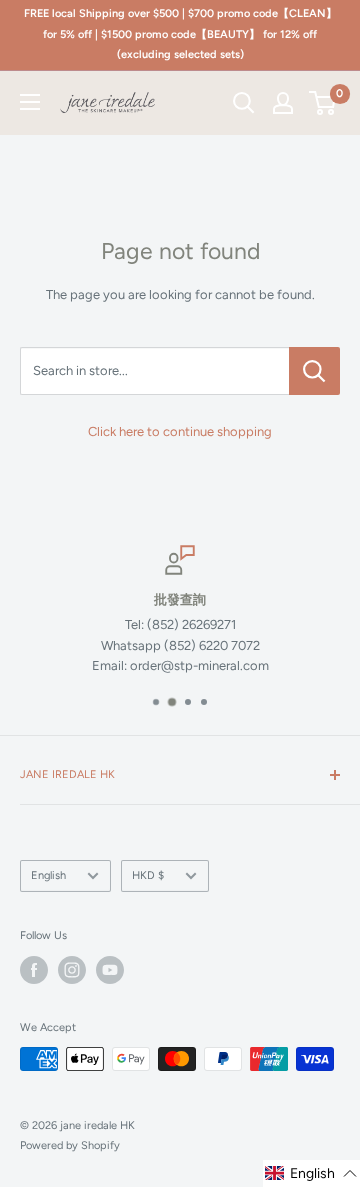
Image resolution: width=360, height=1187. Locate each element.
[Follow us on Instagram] (72, 970)
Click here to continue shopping (180, 431)
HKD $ (148, 875)
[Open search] (244, 103)
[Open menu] (30, 102)
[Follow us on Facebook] (34, 970)
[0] (323, 103)
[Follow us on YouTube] (110, 970)
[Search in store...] (314, 371)
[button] (311, 1173)
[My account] (283, 103)
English (48, 875)
